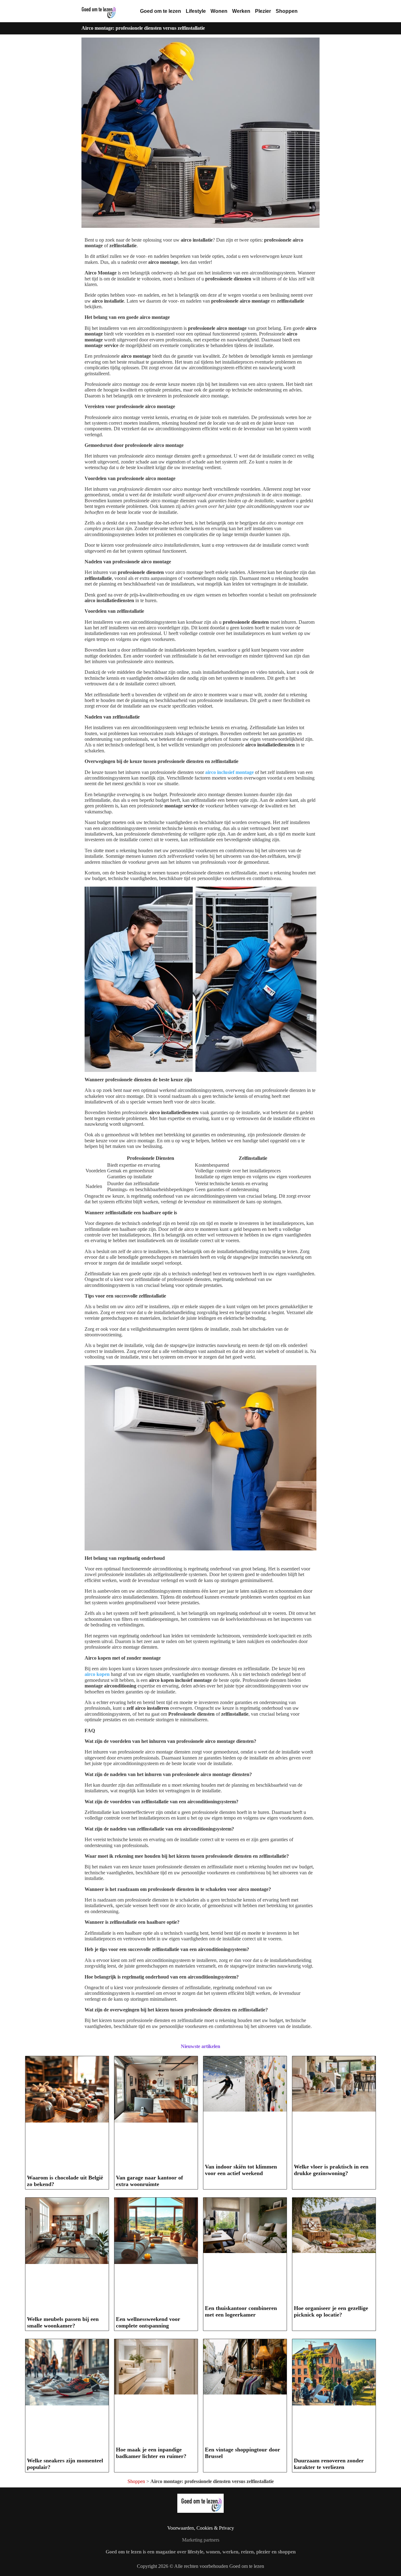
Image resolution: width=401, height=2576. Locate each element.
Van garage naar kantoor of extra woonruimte (149, 2181)
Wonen (219, 11)
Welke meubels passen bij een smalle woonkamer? (63, 2322)
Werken (241, 11)
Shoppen (287, 11)
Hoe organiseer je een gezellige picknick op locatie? (331, 2311)
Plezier (263, 11)
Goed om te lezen (161, 11)
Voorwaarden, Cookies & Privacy (201, 2528)
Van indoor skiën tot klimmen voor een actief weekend (241, 2170)
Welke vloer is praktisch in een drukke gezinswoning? (331, 2170)
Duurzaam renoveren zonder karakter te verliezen (329, 2464)
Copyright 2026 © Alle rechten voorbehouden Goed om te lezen (200, 2566)
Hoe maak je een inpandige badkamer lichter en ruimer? (151, 2453)
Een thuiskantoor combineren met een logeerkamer (241, 2311)
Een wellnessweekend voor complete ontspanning (148, 2322)
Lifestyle (196, 11)
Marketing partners (201, 2540)
